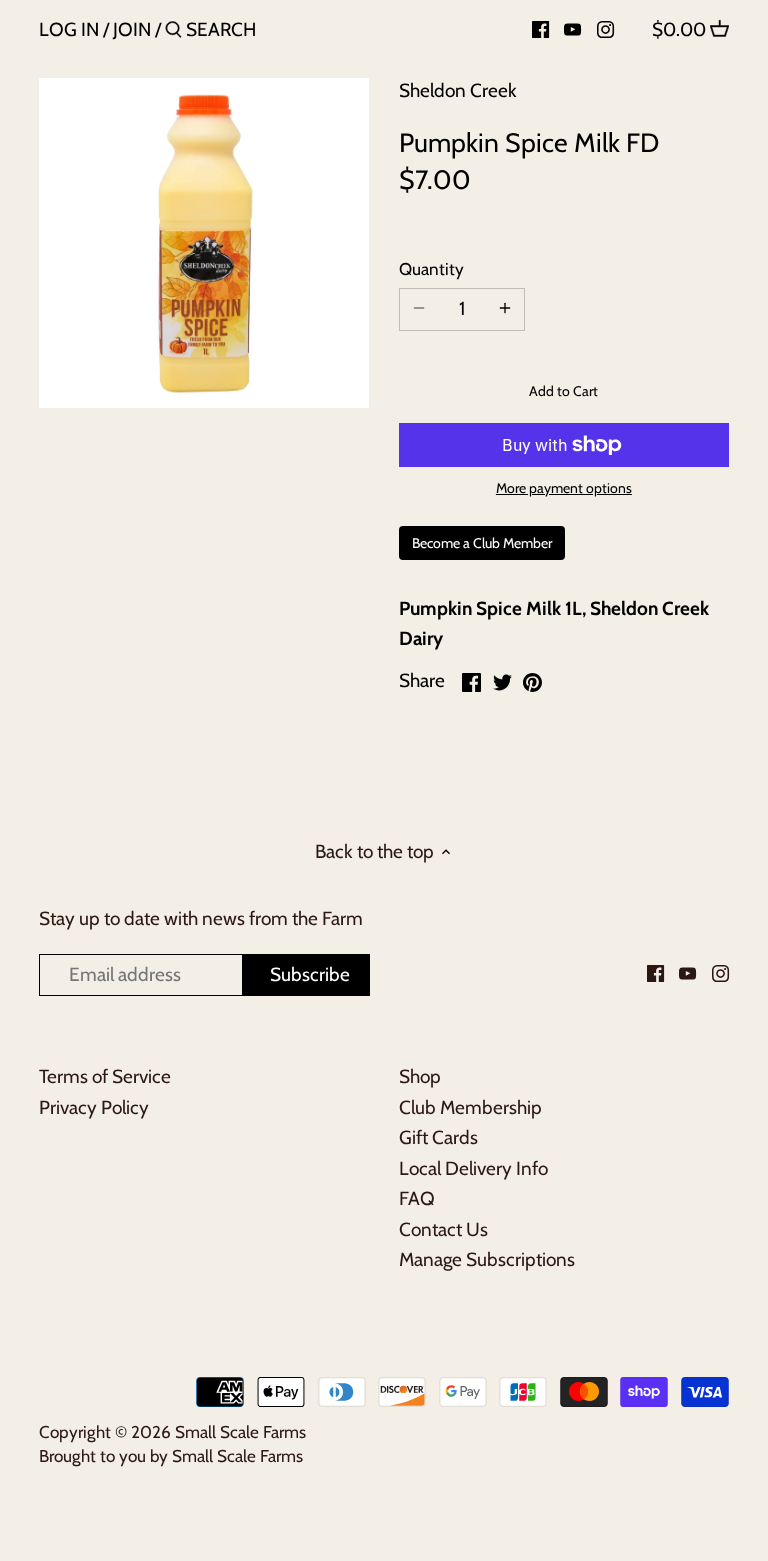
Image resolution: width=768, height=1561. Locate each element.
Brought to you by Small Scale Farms (171, 1455)
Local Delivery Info (473, 1168)
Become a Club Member (482, 543)
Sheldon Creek (458, 90)
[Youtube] (572, 29)
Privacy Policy (94, 1107)
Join (132, 29)
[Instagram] (605, 29)
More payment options (564, 488)
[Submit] (173, 33)
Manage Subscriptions (487, 1259)
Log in (69, 29)
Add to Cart (563, 391)
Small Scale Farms (240, 1431)
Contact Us (443, 1229)
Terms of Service (105, 1076)
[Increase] (505, 309)
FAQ (417, 1198)
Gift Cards (438, 1137)
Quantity (431, 269)
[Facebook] (540, 29)
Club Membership (470, 1107)
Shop (420, 1076)
